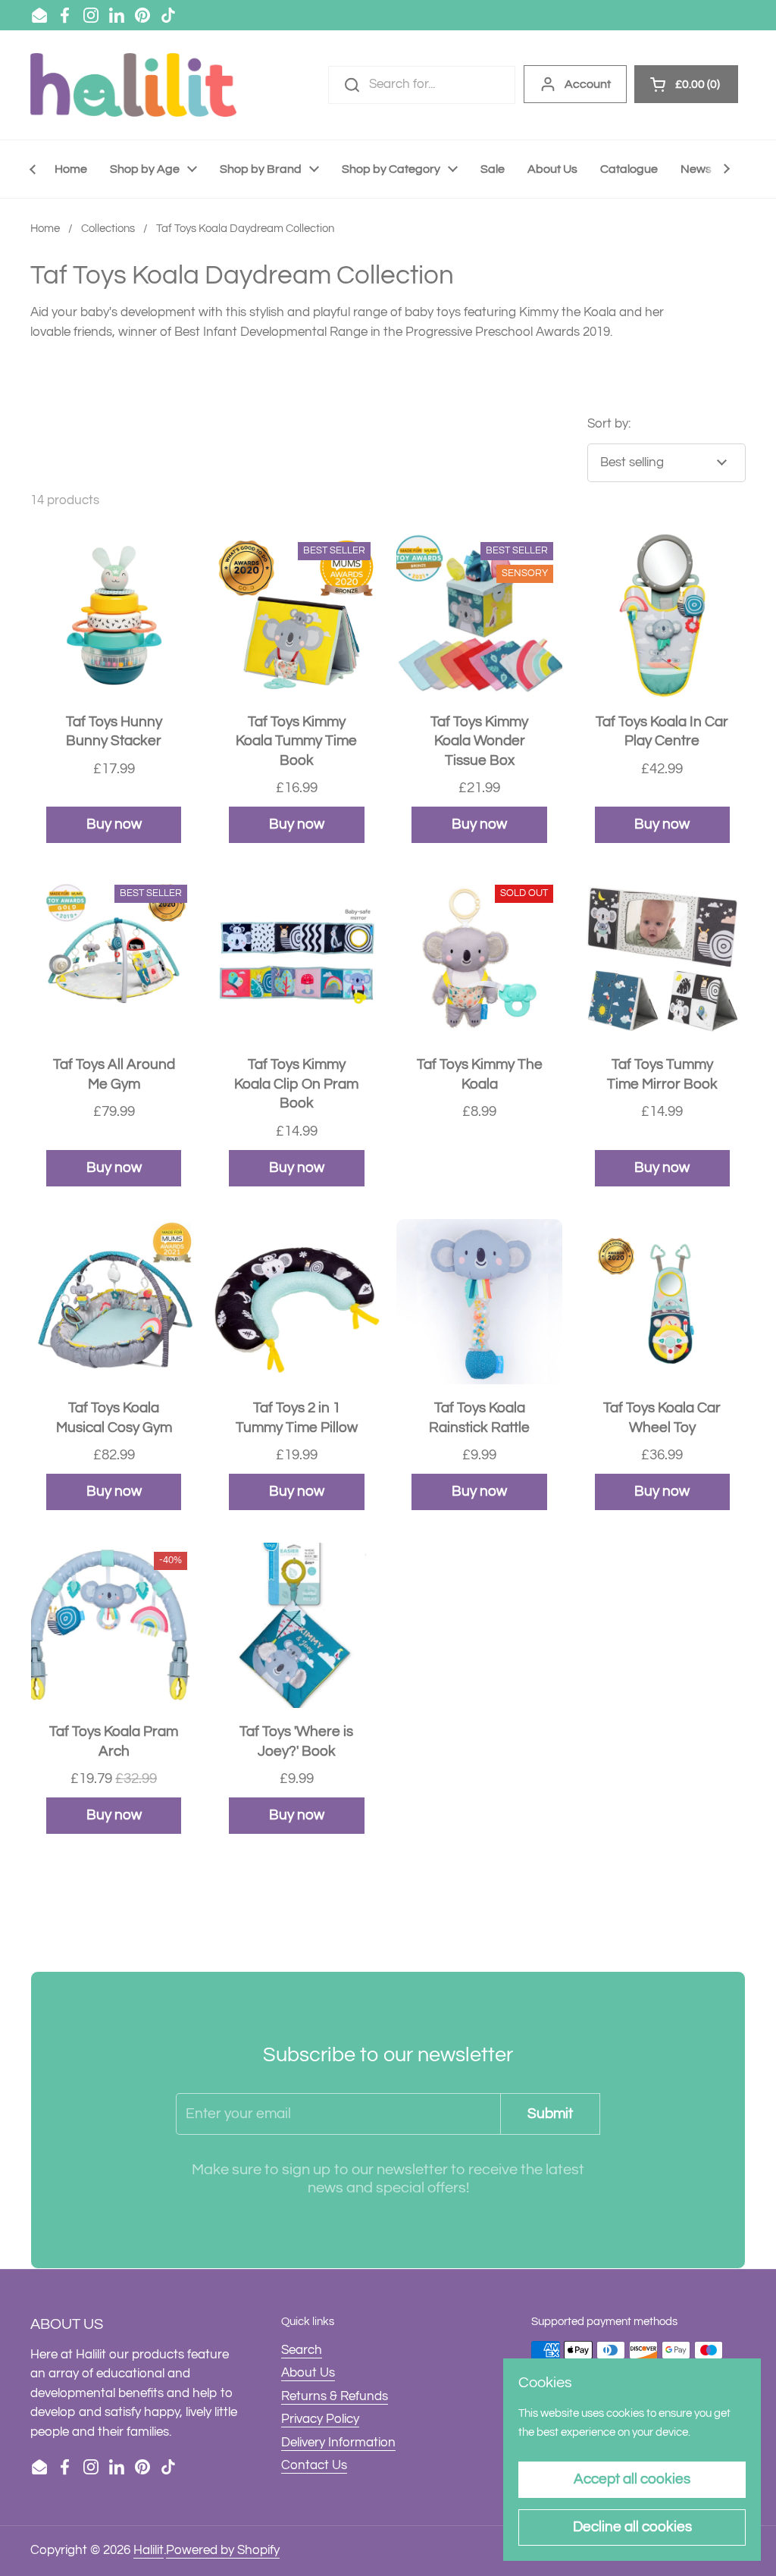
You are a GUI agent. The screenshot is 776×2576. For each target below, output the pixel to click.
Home (45, 229)
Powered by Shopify (223, 2550)
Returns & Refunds (335, 2396)
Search (302, 2350)
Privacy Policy (320, 2419)
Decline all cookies (632, 2527)
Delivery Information (338, 2443)
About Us (308, 2373)
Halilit (149, 2550)
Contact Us (314, 2465)
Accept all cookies (632, 2479)
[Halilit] (133, 85)
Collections (108, 229)
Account (588, 84)
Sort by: (609, 424)
